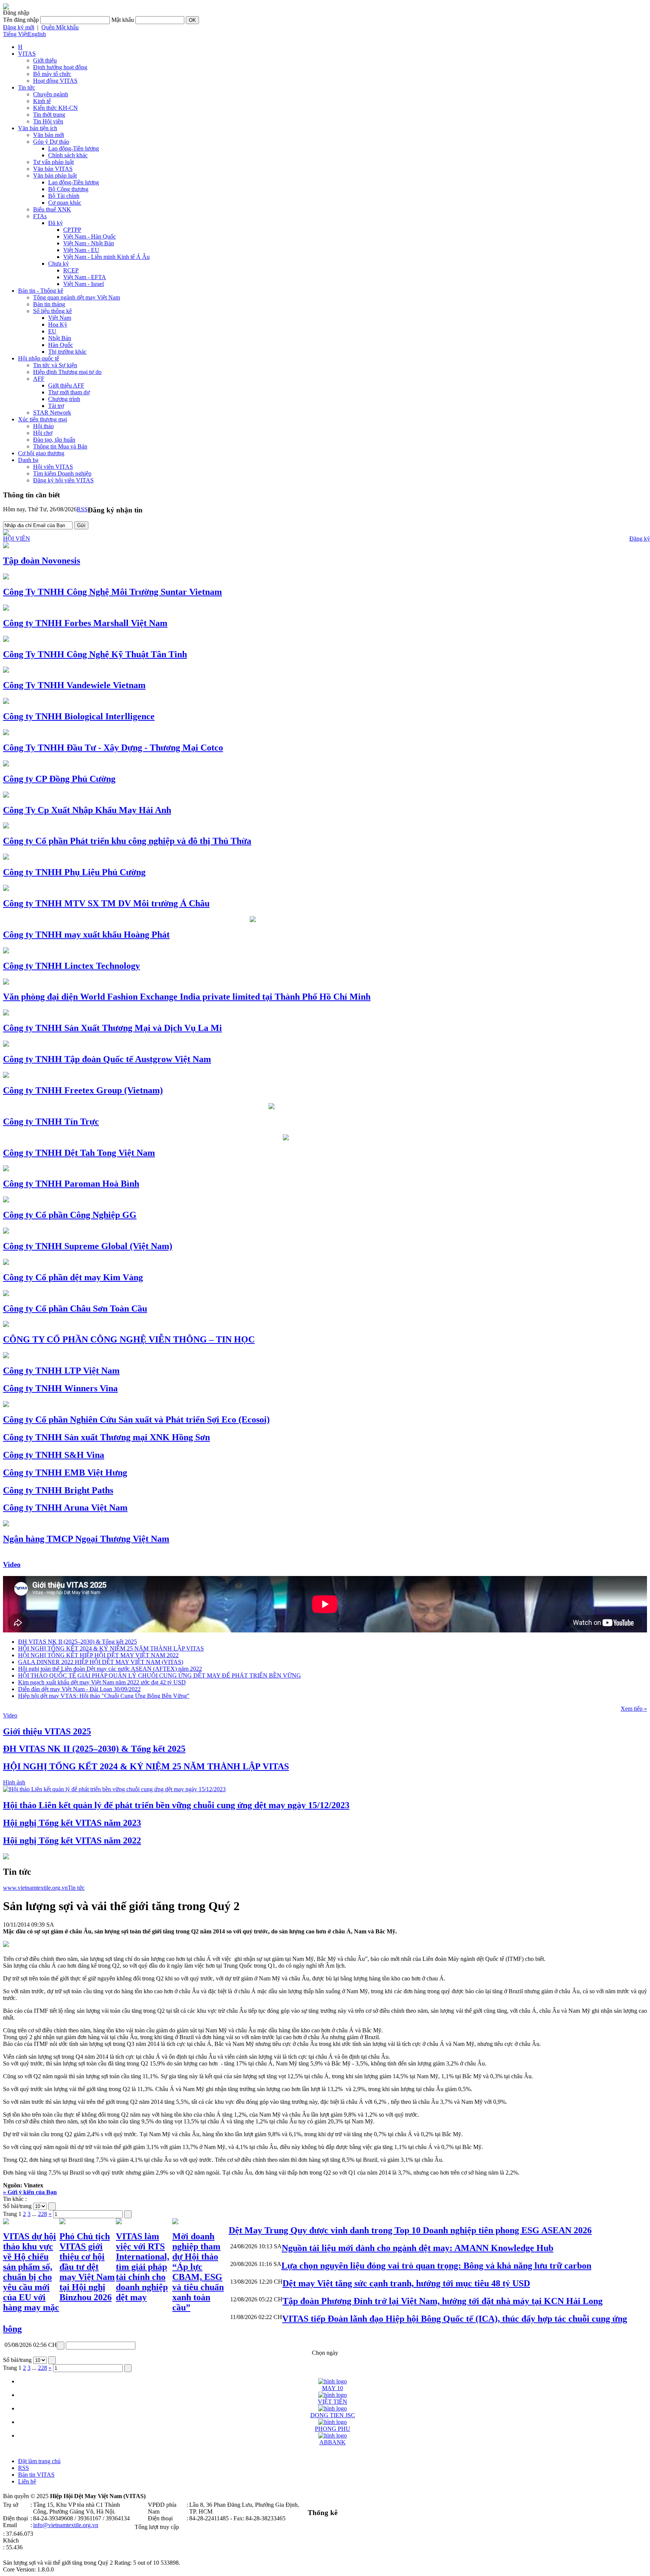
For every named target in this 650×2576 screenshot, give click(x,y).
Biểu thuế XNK (52, 209)
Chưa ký (58, 264)
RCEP (71, 270)
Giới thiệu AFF (66, 385)
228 (43, 2214)
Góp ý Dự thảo (51, 142)
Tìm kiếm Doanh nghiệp (62, 473)
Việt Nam (60, 318)
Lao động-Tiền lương (74, 148)
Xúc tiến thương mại (43, 419)
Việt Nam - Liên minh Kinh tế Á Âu (106, 257)
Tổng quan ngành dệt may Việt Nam (77, 297)
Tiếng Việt (15, 34)
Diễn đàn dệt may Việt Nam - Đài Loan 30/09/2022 (79, 1689)
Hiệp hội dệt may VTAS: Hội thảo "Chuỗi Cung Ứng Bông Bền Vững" (104, 1696)
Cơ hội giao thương (41, 453)
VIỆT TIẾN (333, 2402)
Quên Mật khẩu (60, 27)
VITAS (27, 54)
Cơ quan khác (65, 203)
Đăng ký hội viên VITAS (63, 480)
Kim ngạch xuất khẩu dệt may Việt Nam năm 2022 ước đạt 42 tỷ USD (102, 1682)
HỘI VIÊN (17, 539)
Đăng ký (640, 539)
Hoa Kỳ (58, 324)
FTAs (40, 216)
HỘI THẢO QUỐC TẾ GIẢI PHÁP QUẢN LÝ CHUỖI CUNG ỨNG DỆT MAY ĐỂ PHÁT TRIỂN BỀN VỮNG (159, 1676)
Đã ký (55, 223)
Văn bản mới (49, 135)
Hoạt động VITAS (55, 81)
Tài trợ (56, 406)
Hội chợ (43, 433)
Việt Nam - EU (81, 250)
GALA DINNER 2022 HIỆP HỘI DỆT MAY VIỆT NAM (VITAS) (101, 1662)
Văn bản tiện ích (38, 128)
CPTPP (72, 230)
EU (52, 331)
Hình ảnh (14, 1782)
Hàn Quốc (61, 345)
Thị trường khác (67, 352)
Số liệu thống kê (52, 311)
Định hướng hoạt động (60, 67)
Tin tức (27, 87)
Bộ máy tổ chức (52, 74)
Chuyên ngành (51, 94)
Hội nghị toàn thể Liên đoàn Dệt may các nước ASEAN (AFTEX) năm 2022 (110, 1669)
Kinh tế (42, 101)
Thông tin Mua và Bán (60, 446)
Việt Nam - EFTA (85, 277)
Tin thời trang (49, 115)
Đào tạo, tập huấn (54, 440)
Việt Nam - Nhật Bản (89, 243)
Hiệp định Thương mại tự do (67, 372)
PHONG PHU (333, 2429)
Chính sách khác (68, 155)
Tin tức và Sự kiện (55, 365)
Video (12, 1565)
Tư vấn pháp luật (53, 162)
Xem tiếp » (634, 1709)
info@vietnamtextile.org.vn (66, 2525)
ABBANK (333, 2442)
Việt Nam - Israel (84, 284)
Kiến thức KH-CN (55, 108)
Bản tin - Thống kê (41, 291)
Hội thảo (43, 426)
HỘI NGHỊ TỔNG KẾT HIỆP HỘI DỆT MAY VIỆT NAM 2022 (98, 1655)
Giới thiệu (45, 60)
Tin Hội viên (48, 121)
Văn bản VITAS (53, 169)
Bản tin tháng (49, 304)
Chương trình (64, 399)
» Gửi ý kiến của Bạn (30, 2192)
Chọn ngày (325, 2353)
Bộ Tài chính (64, 196)
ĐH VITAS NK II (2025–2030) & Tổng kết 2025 (77, 1642)
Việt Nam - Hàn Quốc (90, 236)
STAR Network (52, 413)
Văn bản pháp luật (55, 176)
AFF (39, 379)
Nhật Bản (60, 338)
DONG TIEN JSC (333, 2415)
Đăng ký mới (19, 27)
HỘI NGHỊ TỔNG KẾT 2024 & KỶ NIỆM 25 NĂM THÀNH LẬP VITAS (111, 1648)
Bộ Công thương (68, 189)
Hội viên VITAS (53, 467)
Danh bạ (28, 460)
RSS (82, 509)
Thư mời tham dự (69, 392)
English (37, 34)
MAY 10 (333, 2388)
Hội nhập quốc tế (39, 358)
